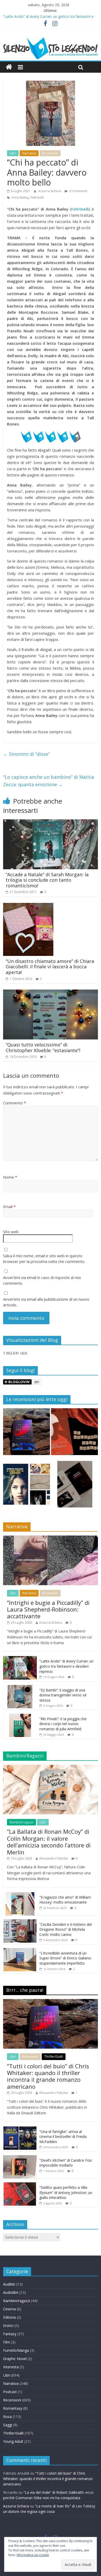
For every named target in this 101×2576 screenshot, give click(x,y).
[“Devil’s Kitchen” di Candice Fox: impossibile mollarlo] (20, 2158)
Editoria (9, 2317)
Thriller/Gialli (54, 2057)
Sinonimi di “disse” (26, 754)
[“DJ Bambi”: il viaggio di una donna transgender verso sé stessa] (20, 1688)
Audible (9, 2284)
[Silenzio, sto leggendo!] (51, 39)
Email (9, 1207)
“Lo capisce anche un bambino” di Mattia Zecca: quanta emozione (49, 781)
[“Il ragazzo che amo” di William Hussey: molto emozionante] (20, 1895)
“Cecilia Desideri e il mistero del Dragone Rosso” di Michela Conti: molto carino (66, 1929)
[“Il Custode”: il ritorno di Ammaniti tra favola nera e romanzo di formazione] (74, 1487)
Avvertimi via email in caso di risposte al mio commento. (42, 1280)
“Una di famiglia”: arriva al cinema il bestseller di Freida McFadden (63, 2137)
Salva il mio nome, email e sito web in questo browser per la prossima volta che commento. (44, 1259)
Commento (15, 1103)
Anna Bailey (20, 197)
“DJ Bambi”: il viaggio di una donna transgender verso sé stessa (63, 1695)
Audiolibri (11, 2292)
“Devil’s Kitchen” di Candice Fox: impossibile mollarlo (66, 2163)
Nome (10, 1177)
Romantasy (13, 2408)
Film (7, 2342)
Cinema (9, 2309)
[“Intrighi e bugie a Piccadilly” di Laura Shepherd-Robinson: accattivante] (51, 1538)
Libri (13, 153)
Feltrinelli (37, 197)
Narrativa (29, 153)
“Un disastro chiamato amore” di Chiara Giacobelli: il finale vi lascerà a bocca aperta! (50, 967)
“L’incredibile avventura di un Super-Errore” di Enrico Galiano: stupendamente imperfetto (66, 1958)
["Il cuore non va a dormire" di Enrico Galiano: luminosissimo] (27, 1487)
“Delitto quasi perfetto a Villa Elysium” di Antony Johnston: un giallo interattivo (66, 2192)
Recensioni (50, 153)
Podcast (10, 2392)
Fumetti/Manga (16, 2350)
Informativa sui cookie (33, 2555)
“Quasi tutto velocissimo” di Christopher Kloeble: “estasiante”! (43, 1047)
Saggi (8, 2425)
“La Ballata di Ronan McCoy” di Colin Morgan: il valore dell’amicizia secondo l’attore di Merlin (49, 1842)
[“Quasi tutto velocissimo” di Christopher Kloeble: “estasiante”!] (51, 993)
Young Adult (13, 2441)
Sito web (11, 1232)
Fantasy (10, 2334)
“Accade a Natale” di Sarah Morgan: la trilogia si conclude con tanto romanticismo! (47, 880)
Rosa (7, 2417)
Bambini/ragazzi (21, 1822)
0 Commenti (78, 191)
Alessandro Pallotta (53, 1858)
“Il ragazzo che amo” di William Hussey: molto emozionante (65, 1900)
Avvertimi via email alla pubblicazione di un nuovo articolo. (46, 1302)
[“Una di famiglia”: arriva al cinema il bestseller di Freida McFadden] (20, 2129)
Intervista (11, 2367)
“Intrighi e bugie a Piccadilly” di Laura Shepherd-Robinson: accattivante (48, 1609)
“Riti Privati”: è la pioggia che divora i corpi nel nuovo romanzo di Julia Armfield (63, 1724)
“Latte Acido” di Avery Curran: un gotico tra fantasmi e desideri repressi (66, 1666)
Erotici (8, 2326)
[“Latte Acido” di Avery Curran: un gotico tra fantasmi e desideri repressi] (20, 1659)
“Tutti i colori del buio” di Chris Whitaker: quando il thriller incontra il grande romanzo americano (48, 2076)
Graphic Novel (15, 2359)
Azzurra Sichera (50, 191)
